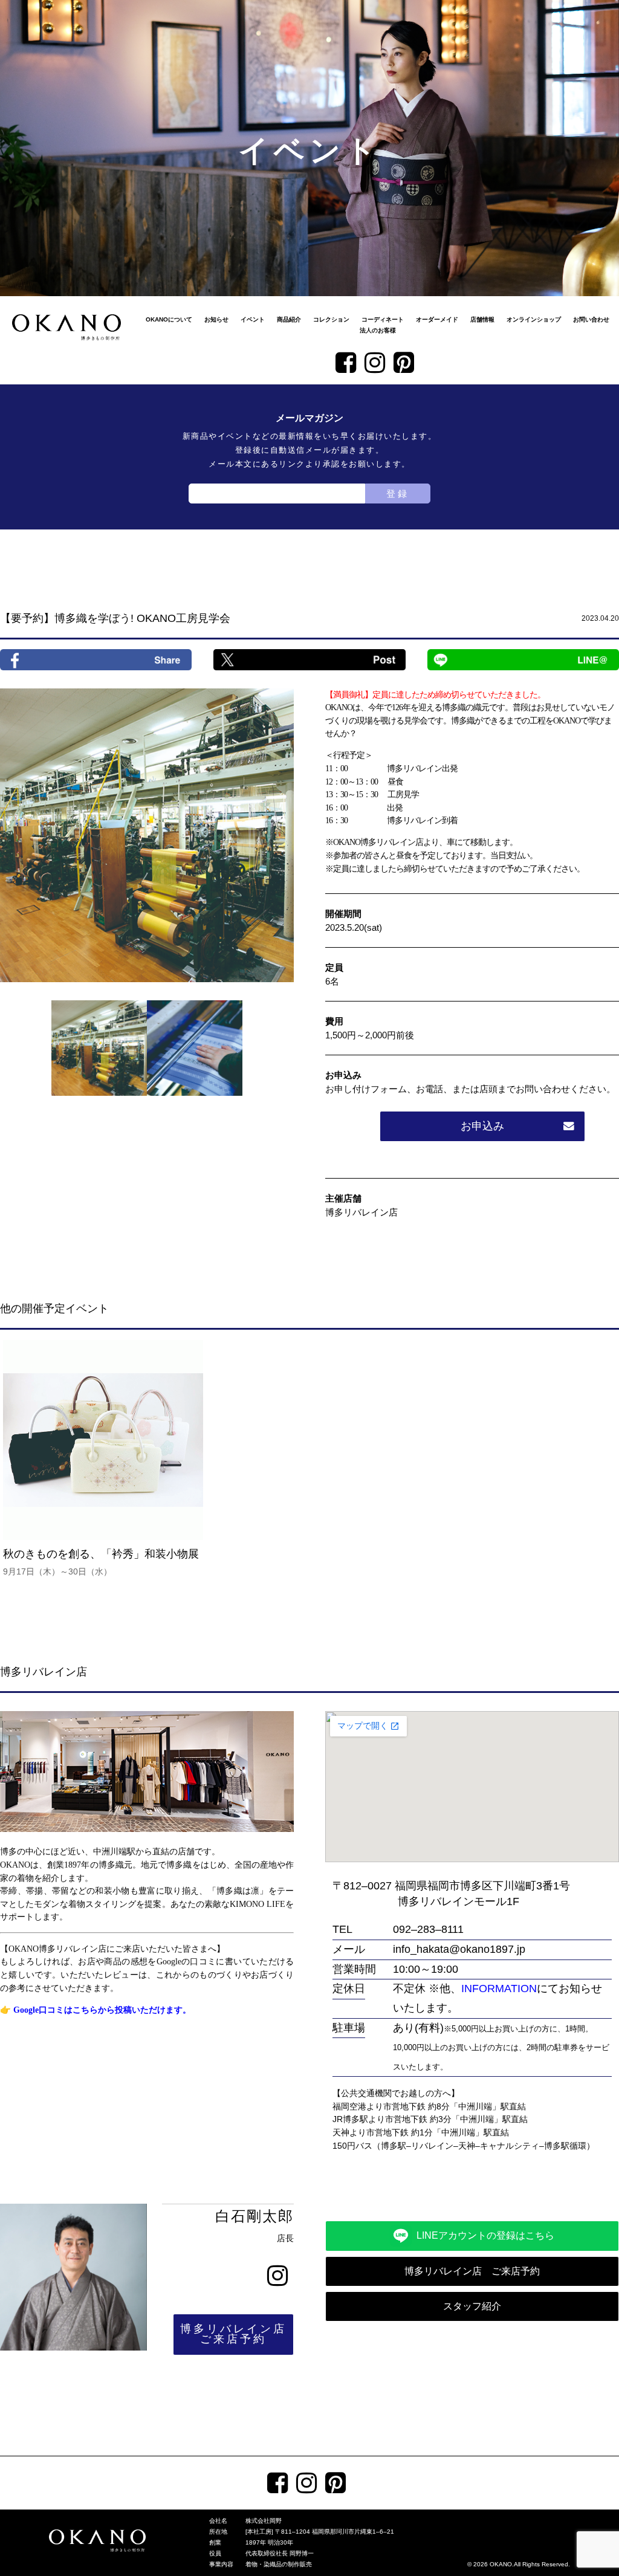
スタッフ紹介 (472, 2306)
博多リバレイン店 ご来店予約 (472, 2271)
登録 (398, 494)
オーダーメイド (437, 319)
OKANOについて (169, 319)
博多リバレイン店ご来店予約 (233, 2334)
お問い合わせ (591, 319)
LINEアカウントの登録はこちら (485, 2235)
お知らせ (216, 319)
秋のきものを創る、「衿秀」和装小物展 (106, 1562)
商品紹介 (289, 319)
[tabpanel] (147, 835)
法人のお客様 (378, 330)
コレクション (331, 319)
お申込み (482, 1126)
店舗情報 (482, 319)
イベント (253, 319)
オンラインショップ (534, 319)
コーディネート (383, 319)
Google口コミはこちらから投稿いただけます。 (102, 2010)
